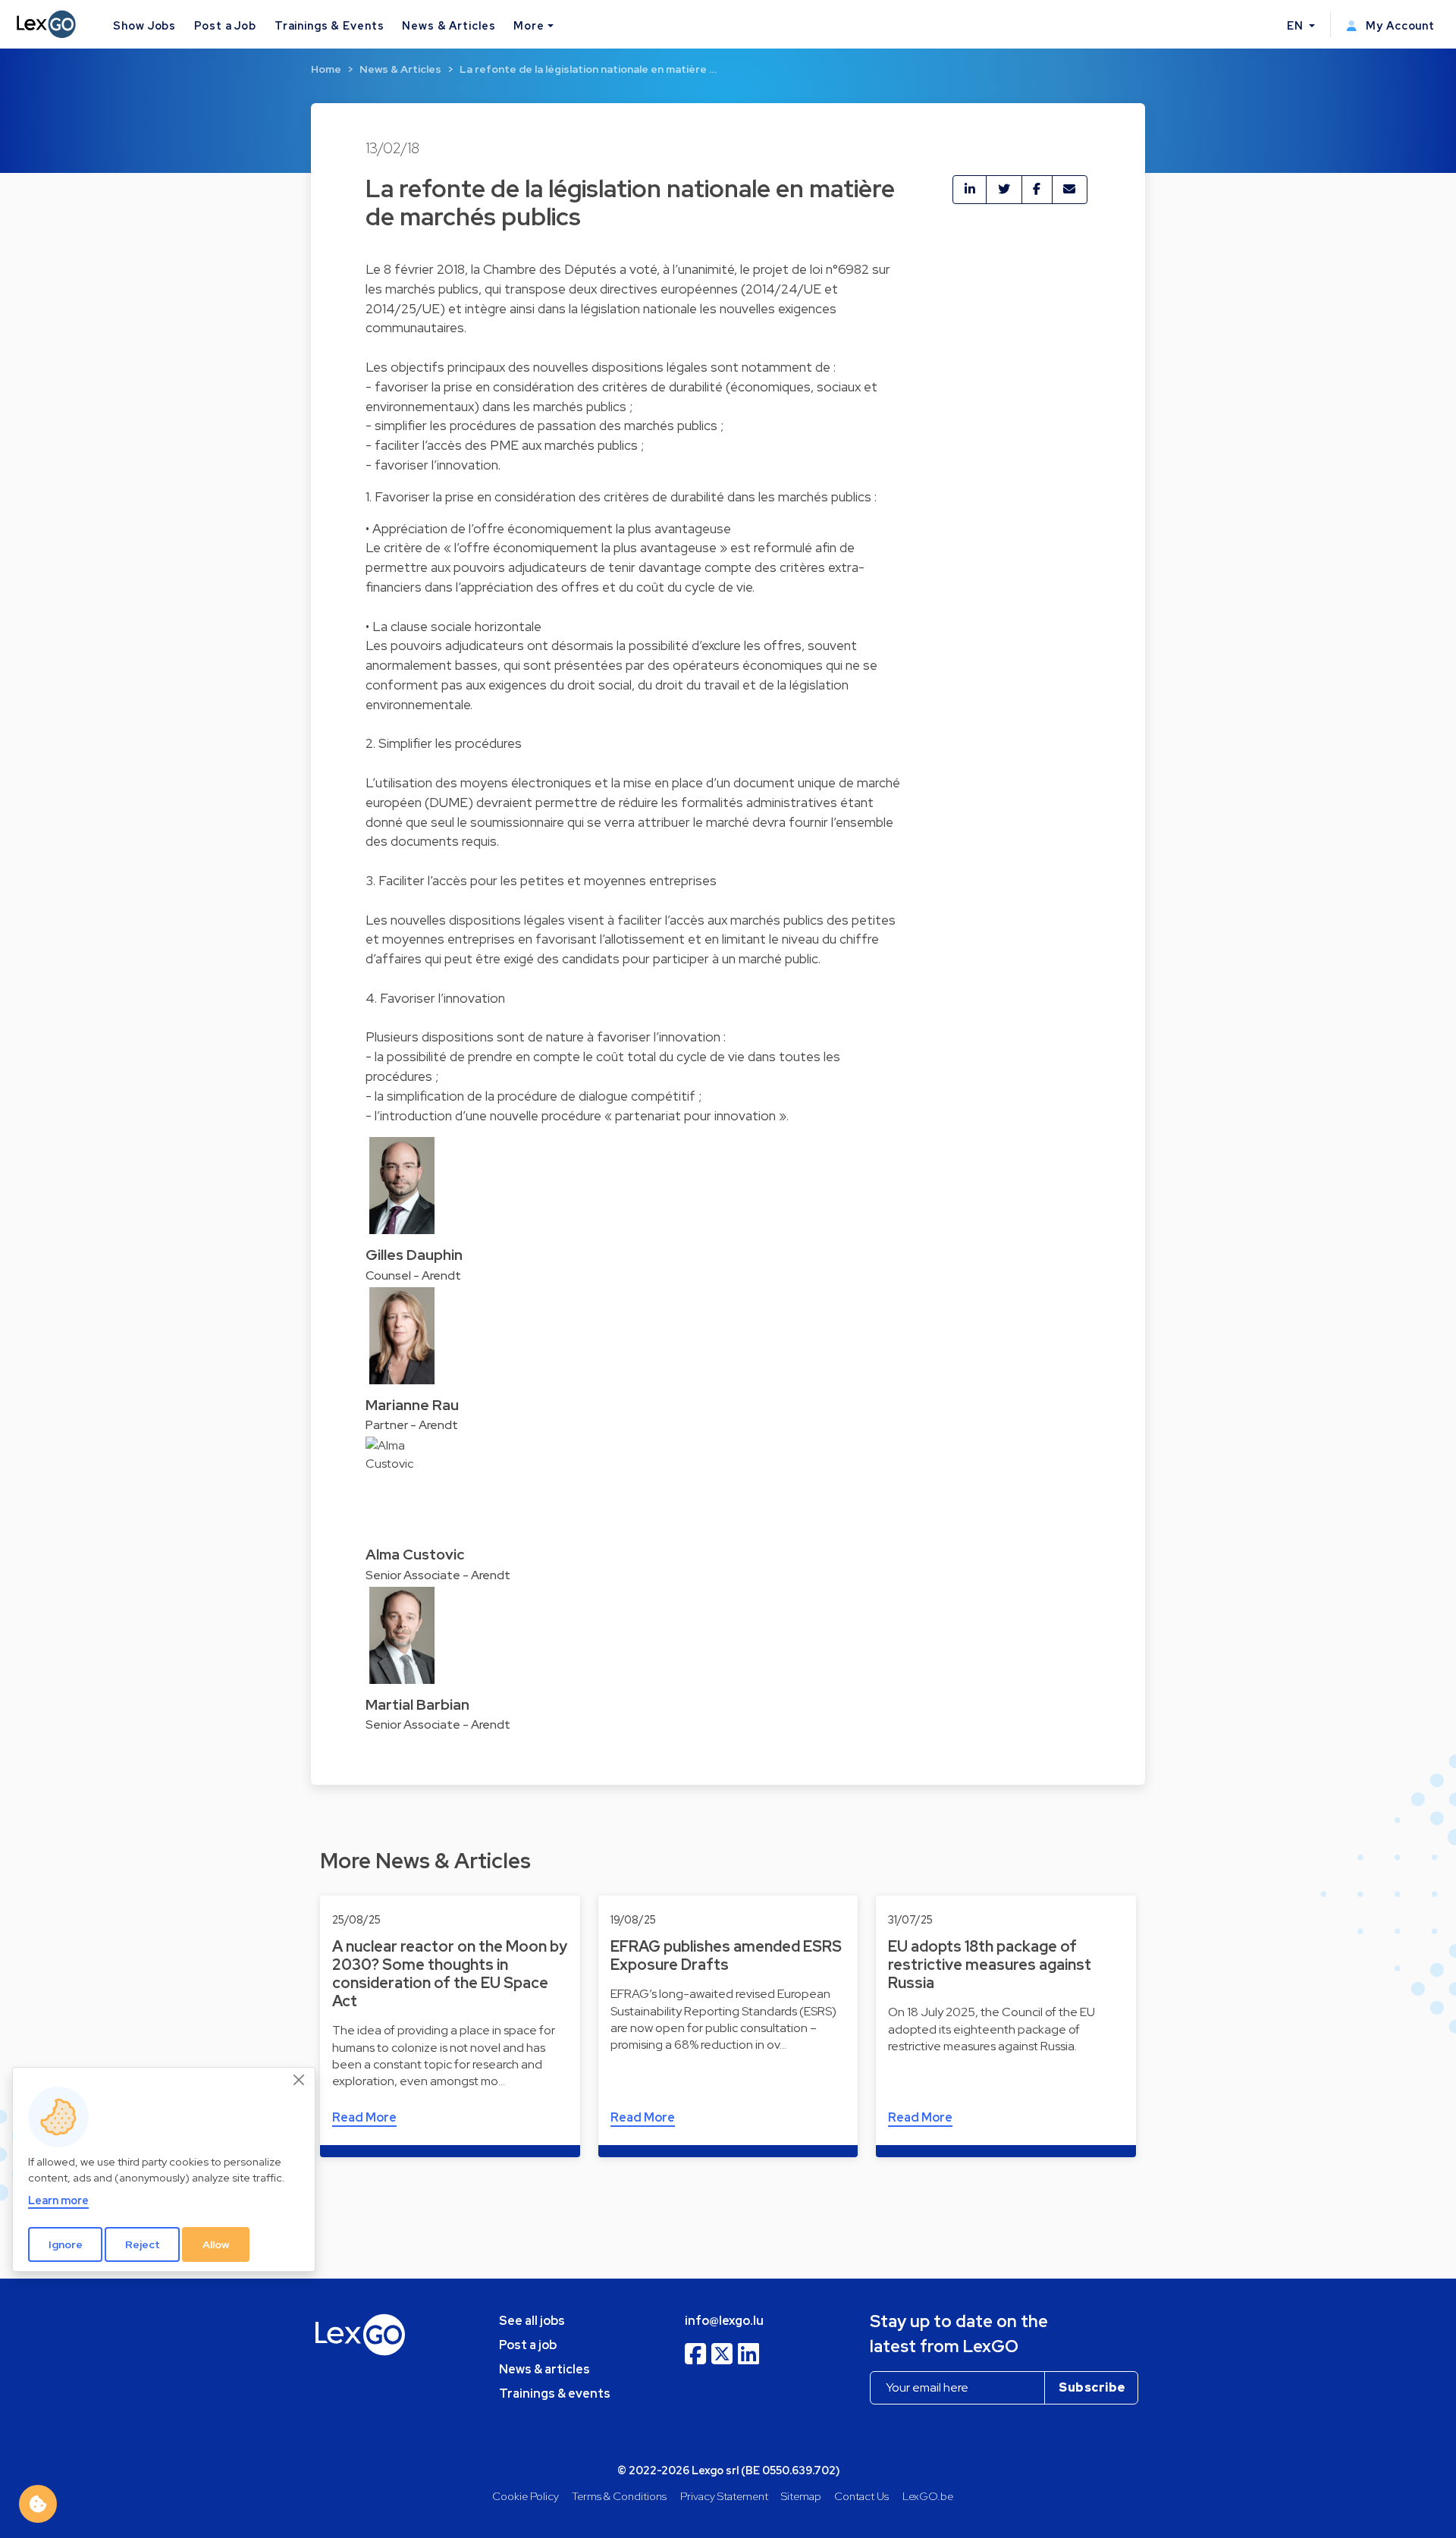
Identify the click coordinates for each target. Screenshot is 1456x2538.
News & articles (544, 2369)
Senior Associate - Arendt (438, 1575)
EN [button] (1297, 25)
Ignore (66, 2244)
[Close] (300, 2081)
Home (326, 69)
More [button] (529, 25)
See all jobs (532, 2321)
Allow (216, 2244)
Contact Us (861, 2496)
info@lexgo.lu (724, 2321)
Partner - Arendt (412, 1425)
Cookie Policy (526, 2496)
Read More (364, 2117)
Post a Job (225, 25)
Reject (143, 2244)
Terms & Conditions (619, 2496)
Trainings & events (555, 2394)
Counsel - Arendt (413, 1275)
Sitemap (801, 2496)
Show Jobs (144, 25)
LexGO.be (928, 2496)
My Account (1399, 25)
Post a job (528, 2345)
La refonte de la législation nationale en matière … (588, 69)
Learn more (58, 2200)
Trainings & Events (329, 25)
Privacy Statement (724, 2496)
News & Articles (449, 25)
